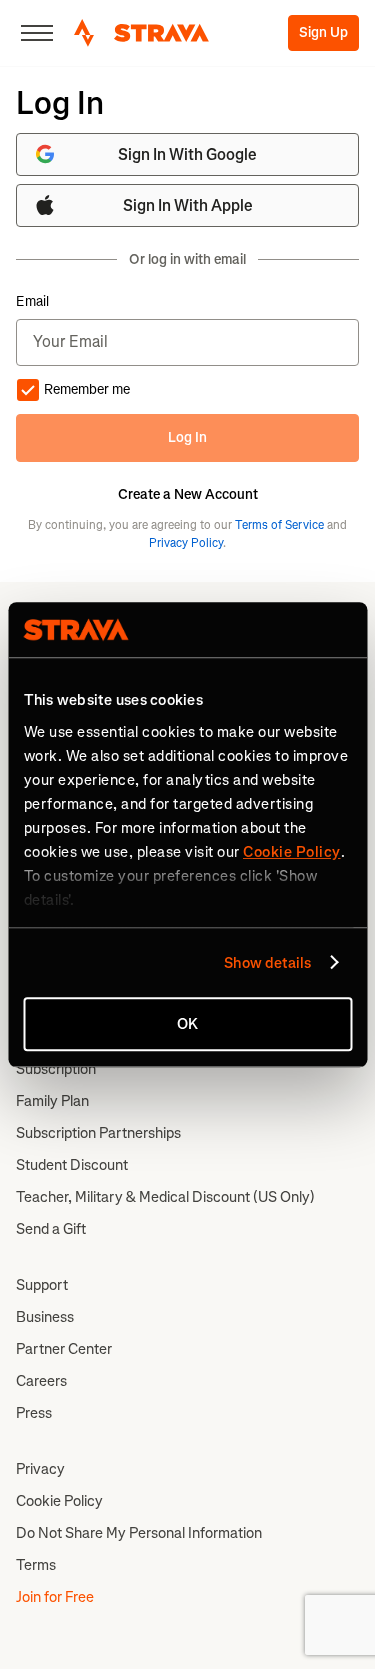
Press (34, 1413)
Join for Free (55, 1597)
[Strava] (141, 33)
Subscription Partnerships (98, 1133)
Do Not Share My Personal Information (139, 1533)
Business (45, 1317)
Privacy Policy (186, 543)
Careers (41, 1381)
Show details (267, 963)
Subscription (56, 1069)
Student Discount (72, 1165)
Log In (187, 437)
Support (42, 1285)
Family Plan (52, 1101)
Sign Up (323, 32)
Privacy (40, 1469)
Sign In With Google (187, 154)
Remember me (87, 389)
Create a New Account (188, 495)
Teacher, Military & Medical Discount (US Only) (165, 1197)
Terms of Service (279, 525)
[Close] (37, 33)
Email (32, 302)
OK (187, 1024)
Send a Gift (51, 1229)
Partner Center (64, 1349)
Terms (36, 1565)
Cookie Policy (59, 1501)
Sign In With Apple (188, 205)
